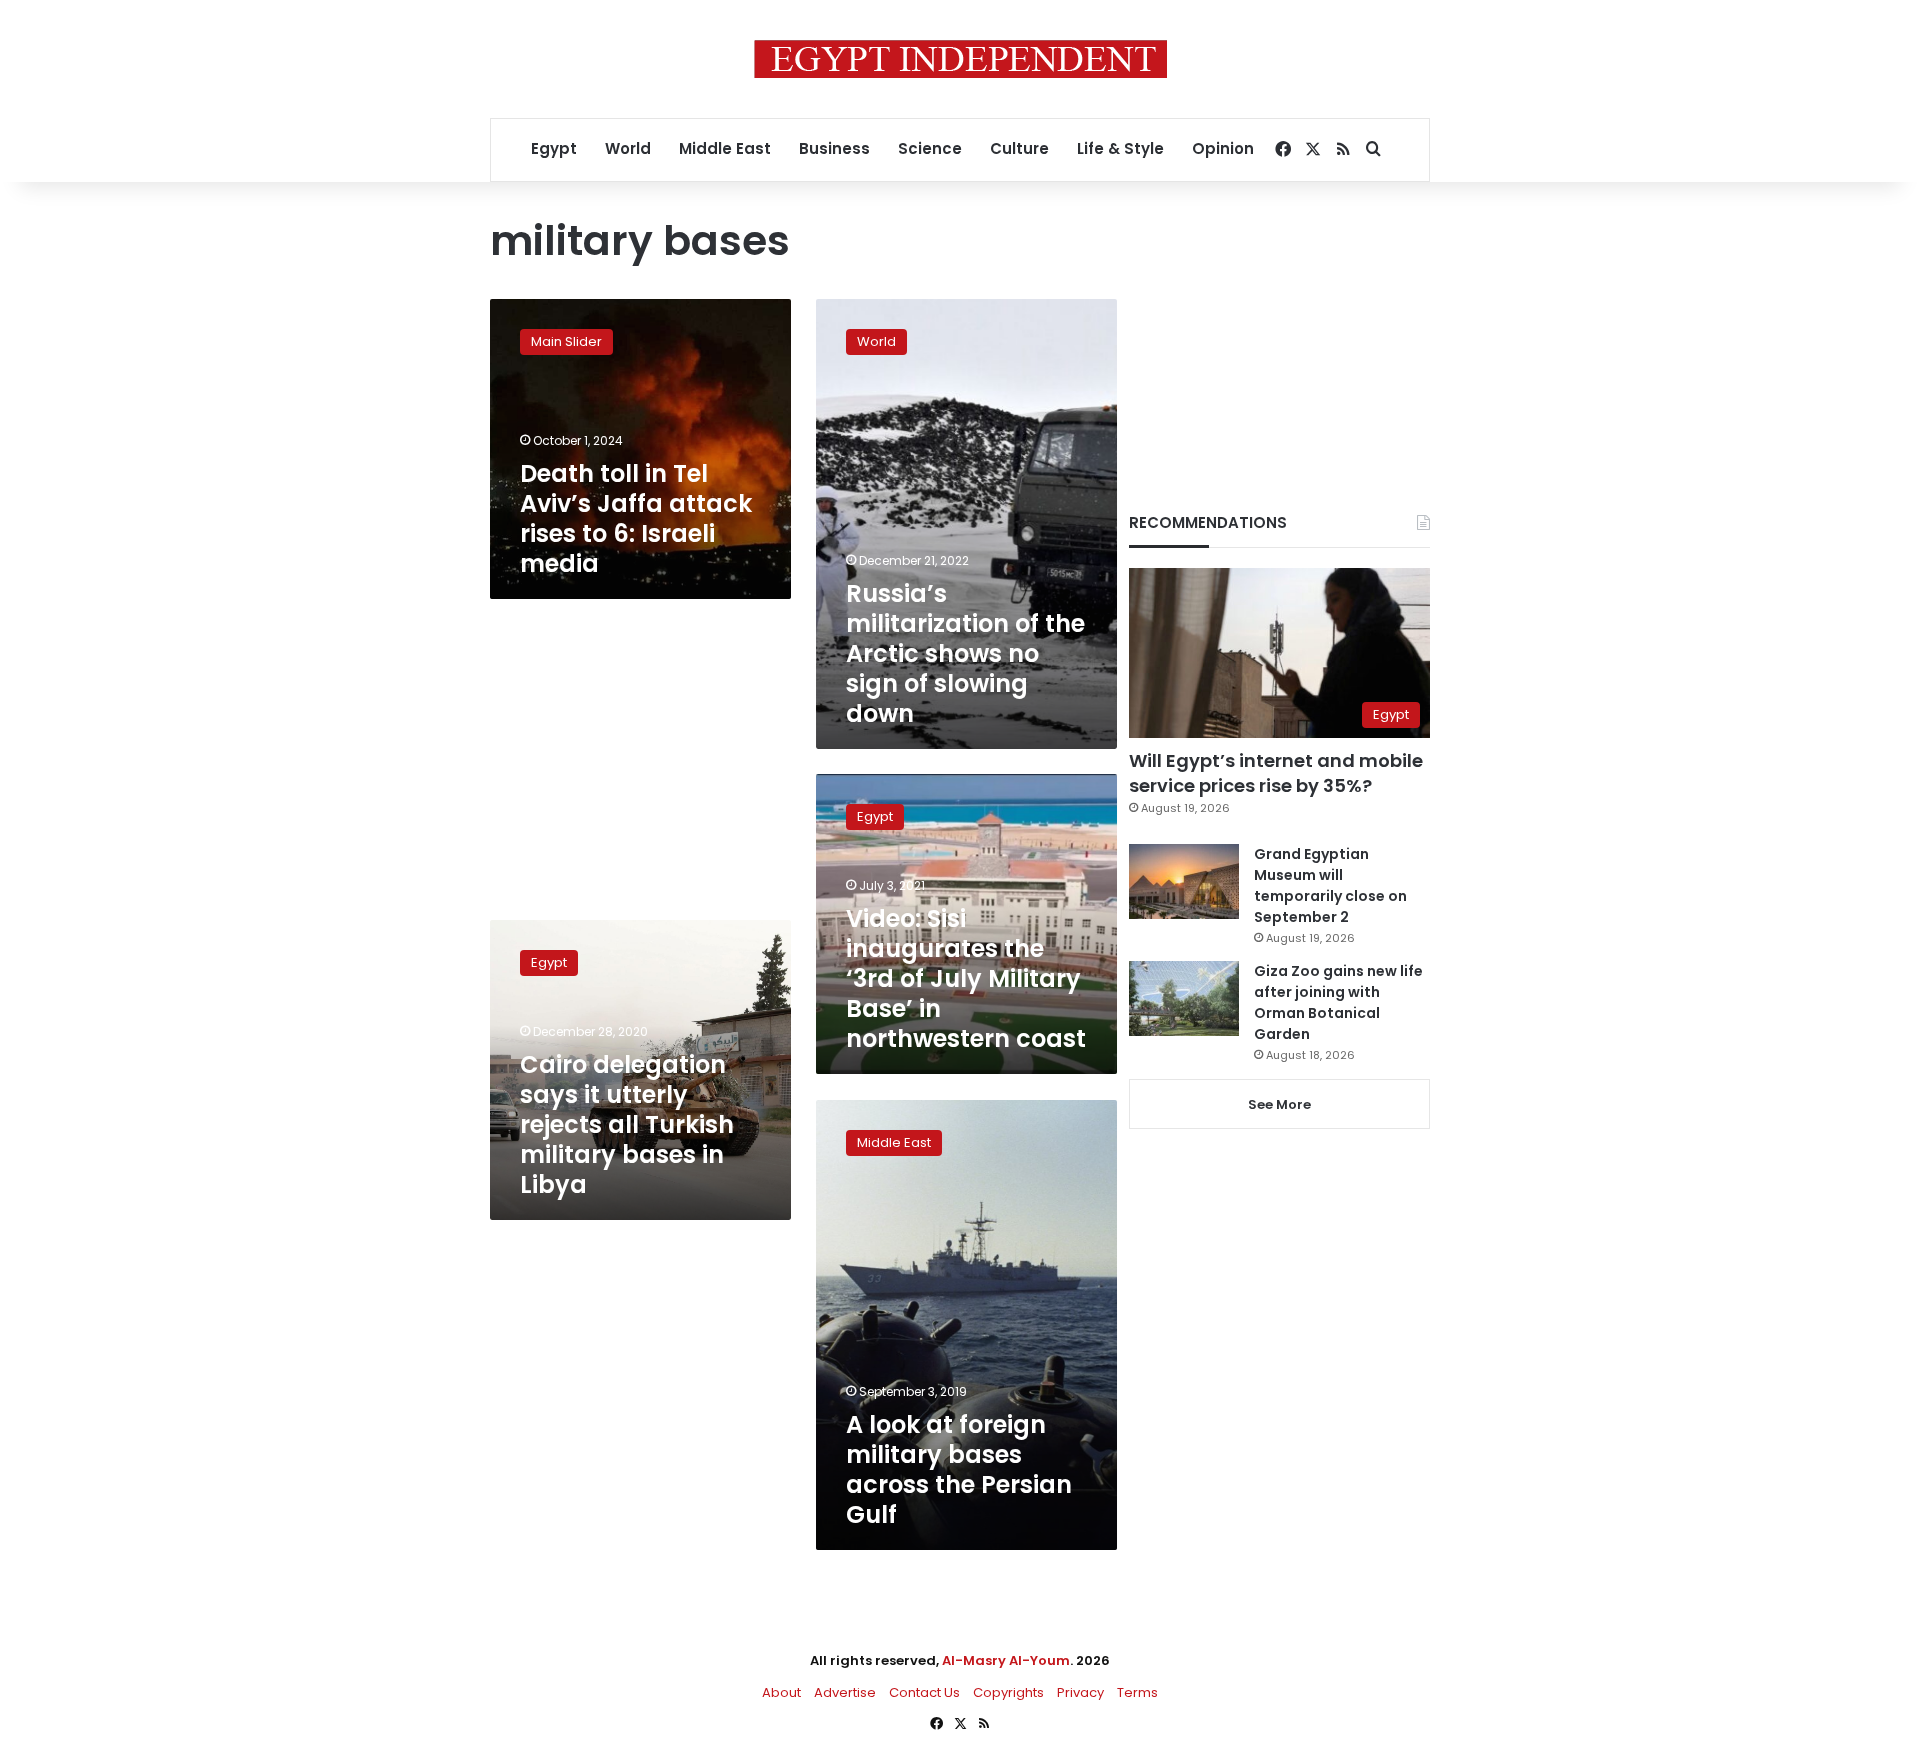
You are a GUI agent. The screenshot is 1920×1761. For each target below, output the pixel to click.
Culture (1019, 148)
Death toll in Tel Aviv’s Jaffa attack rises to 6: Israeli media (636, 518)
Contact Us (924, 1692)
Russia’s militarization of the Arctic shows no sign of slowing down (965, 653)
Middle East (725, 148)
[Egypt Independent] (960, 59)
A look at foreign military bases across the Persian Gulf (959, 1469)
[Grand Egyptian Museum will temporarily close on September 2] (1184, 881)
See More (1279, 1104)
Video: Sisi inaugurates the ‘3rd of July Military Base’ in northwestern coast (966, 978)
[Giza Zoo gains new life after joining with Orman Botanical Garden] (1184, 998)
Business (834, 148)
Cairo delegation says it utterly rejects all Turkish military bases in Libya (627, 1124)
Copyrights (1008, 1692)
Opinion (1223, 148)
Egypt (554, 148)
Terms (1137, 1692)
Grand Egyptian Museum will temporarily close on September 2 (1330, 885)
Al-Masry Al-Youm (1006, 1660)
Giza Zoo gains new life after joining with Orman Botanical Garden (1338, 1002)
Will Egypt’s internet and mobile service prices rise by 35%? (1276, 773)
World (628, 148)
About (781, 1692)
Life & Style (1120, 148)
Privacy (1080, 1692)
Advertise (845, 1692)
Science (930, 148)
